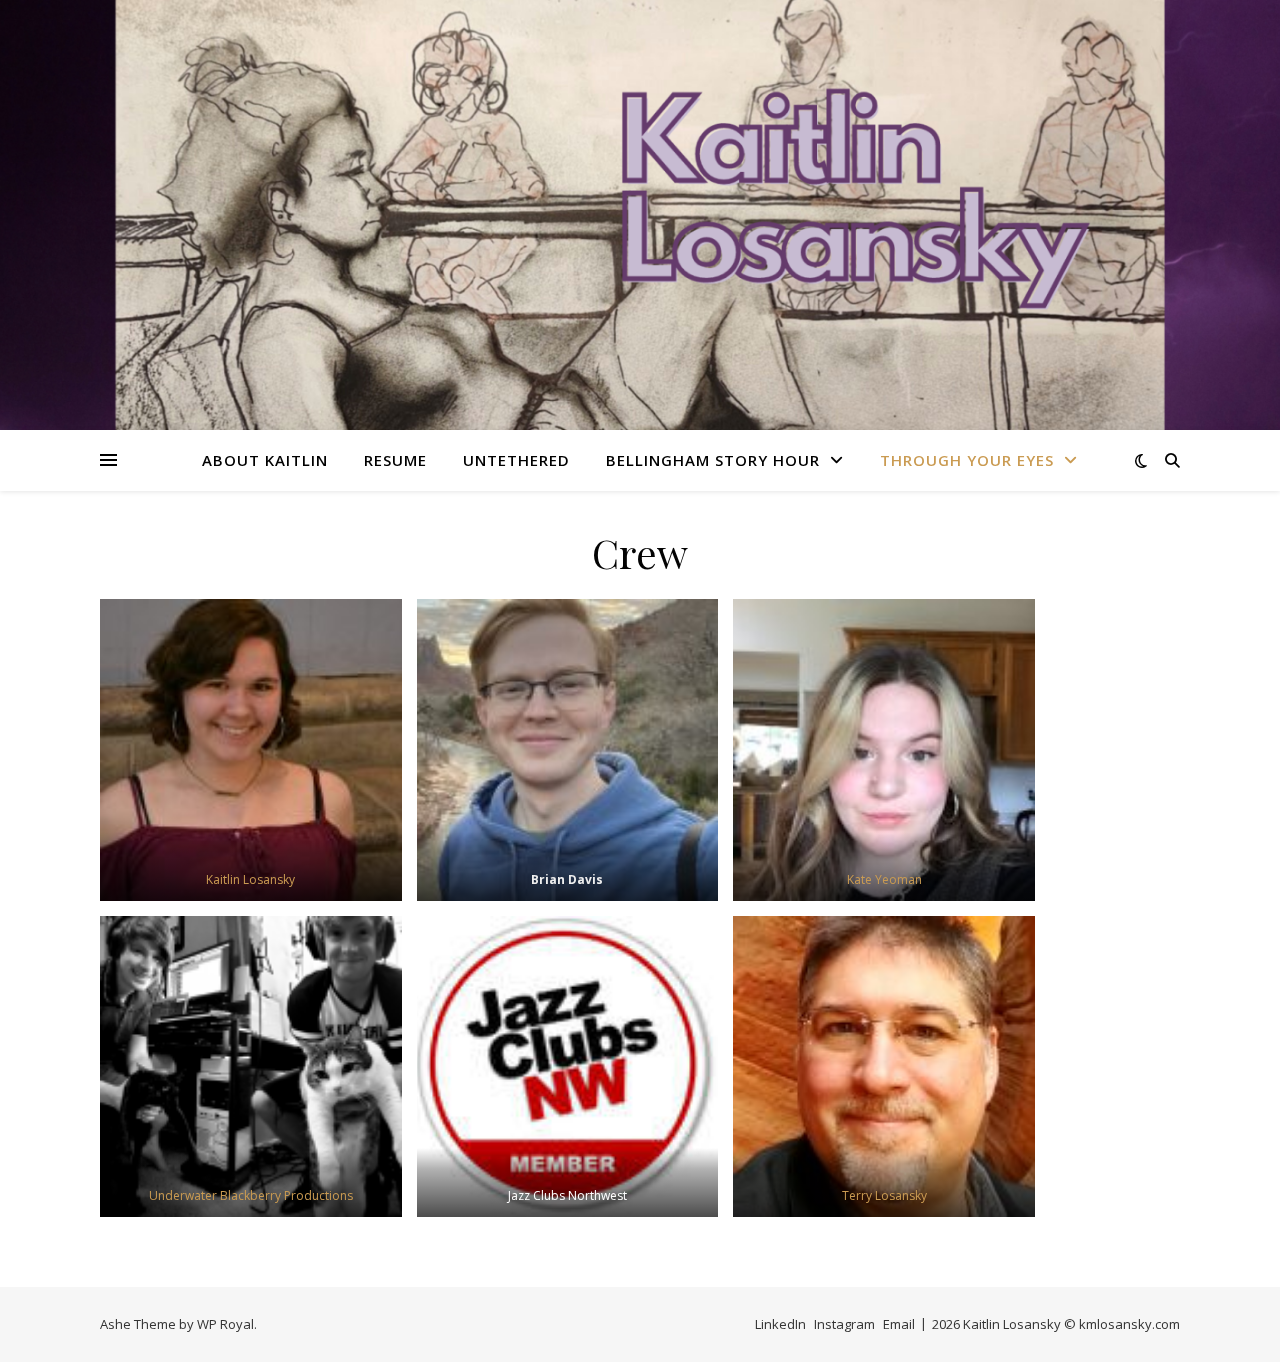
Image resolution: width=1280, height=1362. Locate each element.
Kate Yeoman (884, 879)
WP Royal (225, 1324)
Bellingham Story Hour (713, 460)
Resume (395, 460)
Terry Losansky (884, 1195)
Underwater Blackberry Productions (251, 1195)
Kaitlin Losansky (250, 879)
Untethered (516, 460)
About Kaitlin (265, 460)
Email (899, 1324)
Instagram (844, 1324)
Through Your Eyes (967, 460)
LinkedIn (780, 1324)
